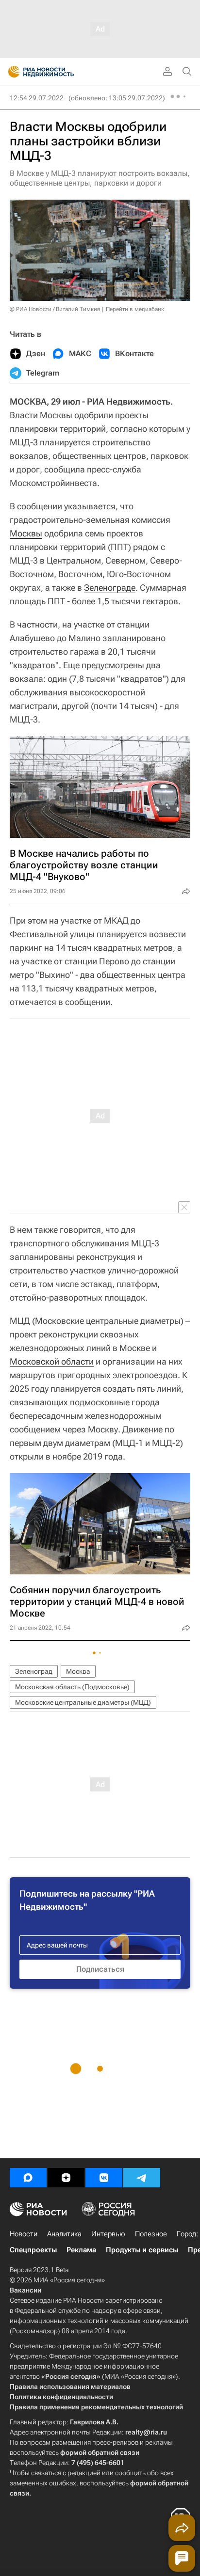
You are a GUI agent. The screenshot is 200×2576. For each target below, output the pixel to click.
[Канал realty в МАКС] (28, 2178)
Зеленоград (34, 1671)
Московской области (52, 1361)
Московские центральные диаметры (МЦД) (83, 1702)
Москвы (26, 533)
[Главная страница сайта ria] (11, 72)
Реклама (81, 2250)
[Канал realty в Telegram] (142, 2178)
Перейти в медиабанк (135, 309)
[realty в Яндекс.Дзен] (66, 2178)
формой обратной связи (100, 2452)
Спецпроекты (33, 2250)
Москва (78, 1671)
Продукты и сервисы (142, 2250)
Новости (24, 2234)
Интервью (108, 2234)
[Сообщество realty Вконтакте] (104, 2178)
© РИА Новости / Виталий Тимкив (55, 309)
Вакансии (25, 2290)
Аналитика (64, 2234)
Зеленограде (110, 588)
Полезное (151, 2234)
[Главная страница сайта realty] (58, 72)
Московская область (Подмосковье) (72, 1687)
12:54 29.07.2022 (37, 98)
